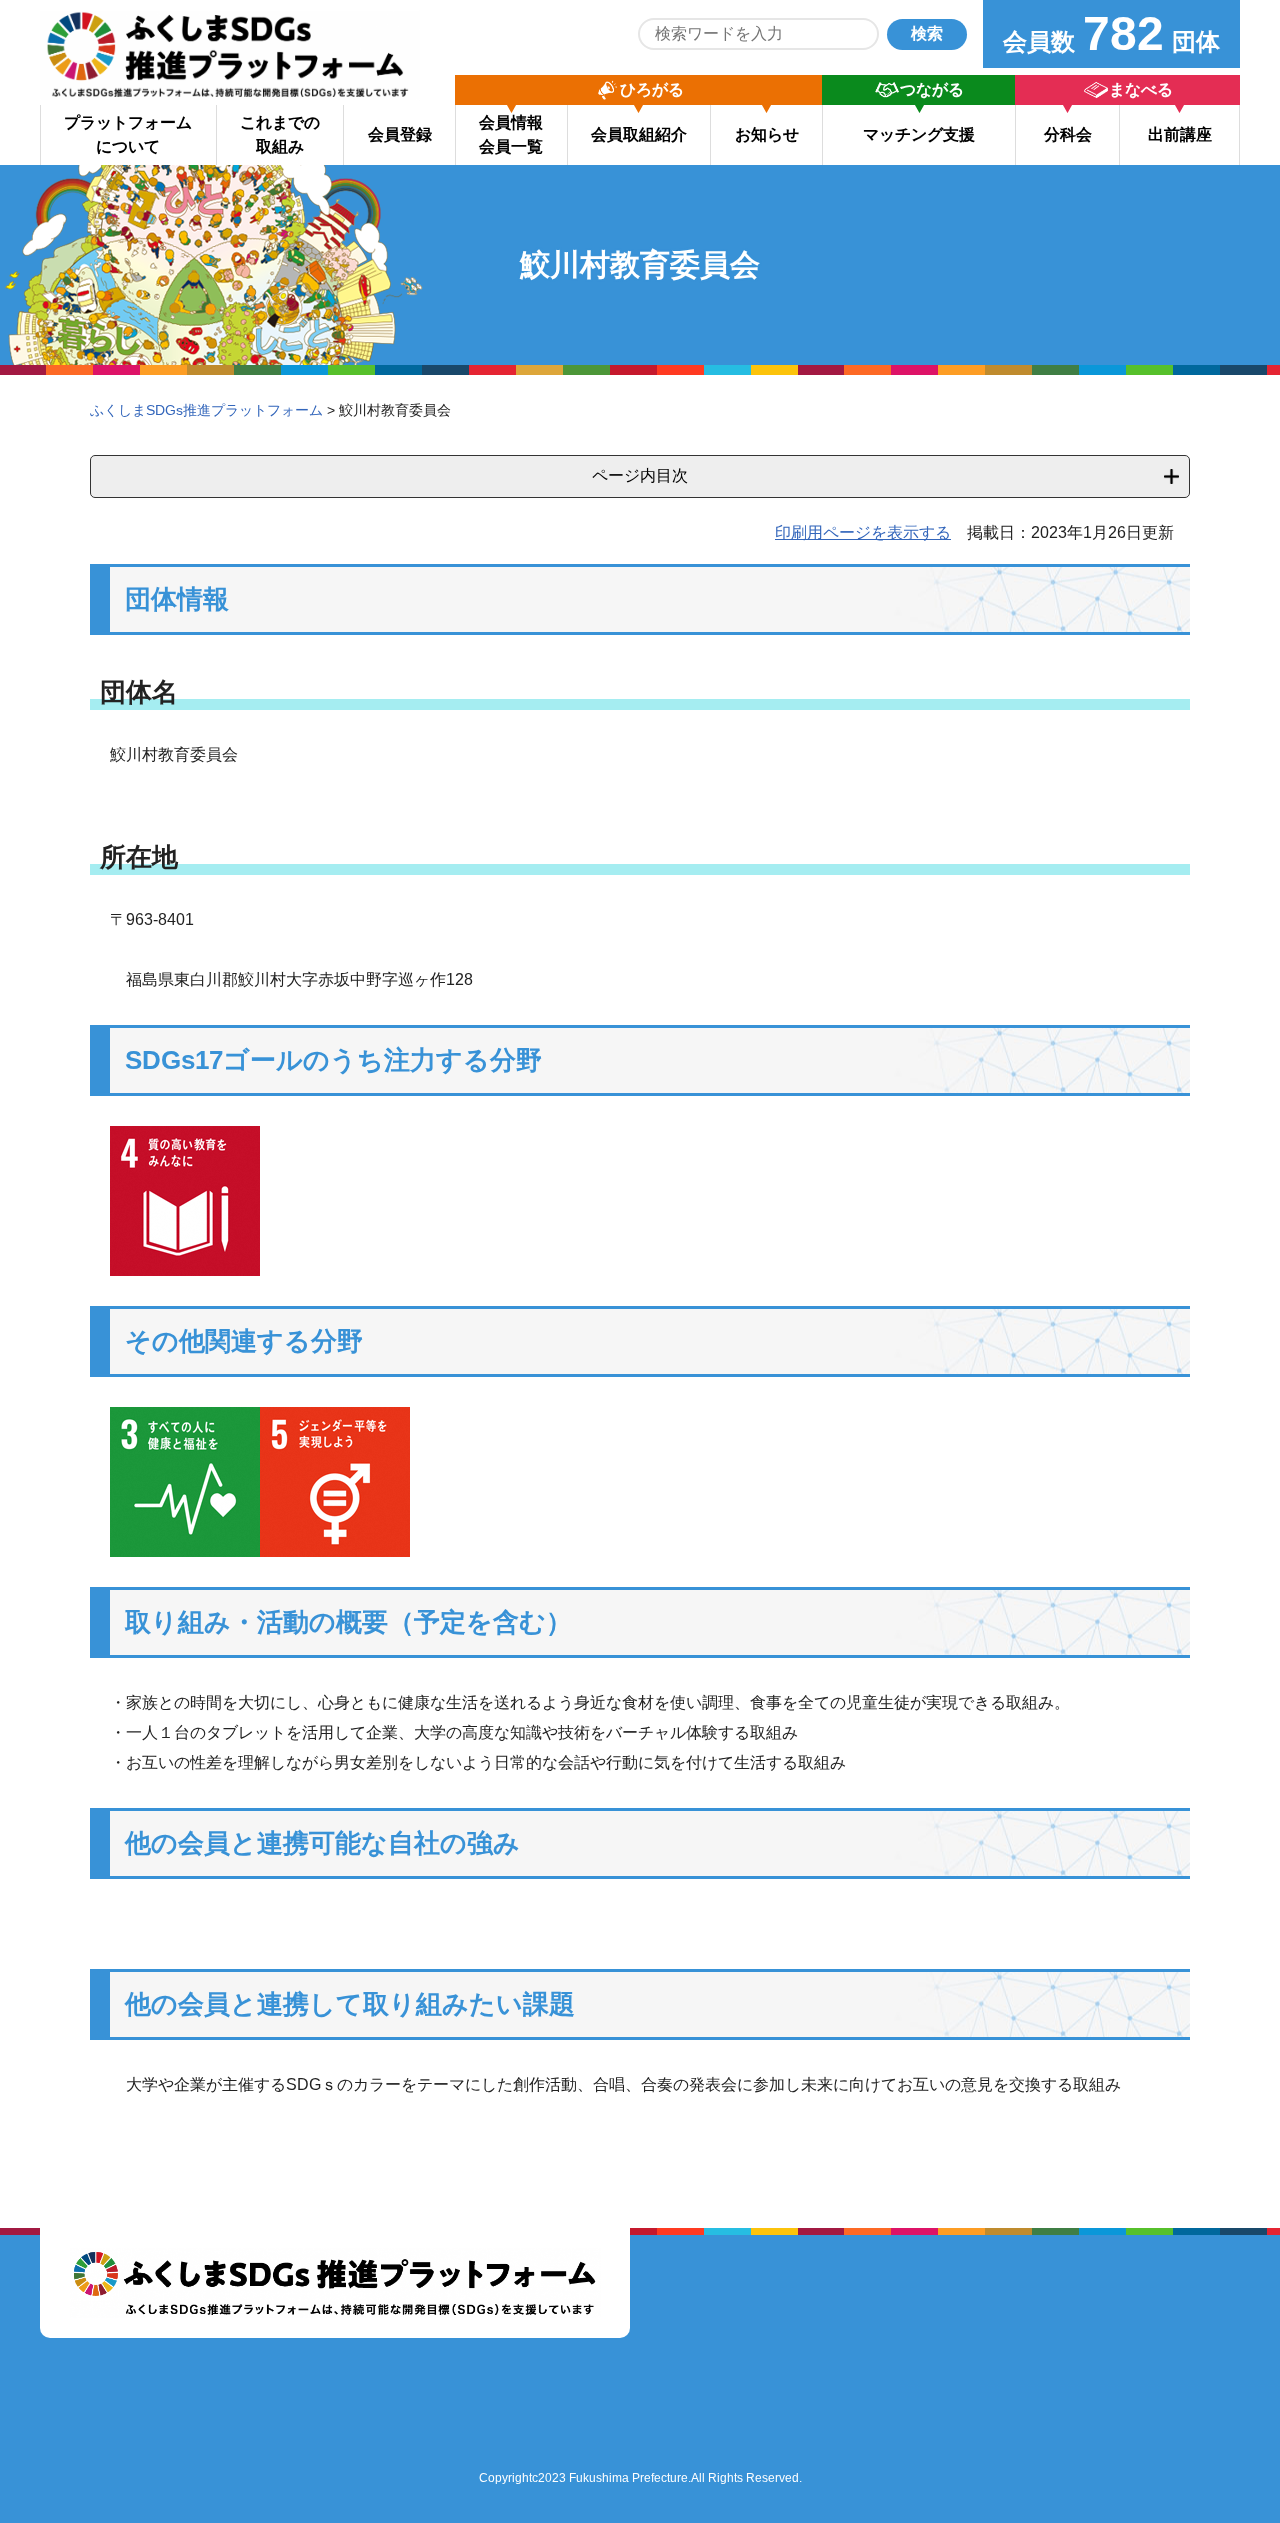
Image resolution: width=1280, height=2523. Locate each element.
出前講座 (1180, 134)
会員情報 (511, 134)
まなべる (1141, 89)
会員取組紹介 (639, 134)
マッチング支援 (919, 134)
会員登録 (400, 134)
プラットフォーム (128, 134)
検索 (927, 33)
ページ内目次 (640, 475)
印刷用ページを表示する (863, 532)
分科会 (1068, 134)
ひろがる (652, 89)
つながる (932, 89)
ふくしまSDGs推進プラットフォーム (206, 410)
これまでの (280, 134)
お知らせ (767, 134)
